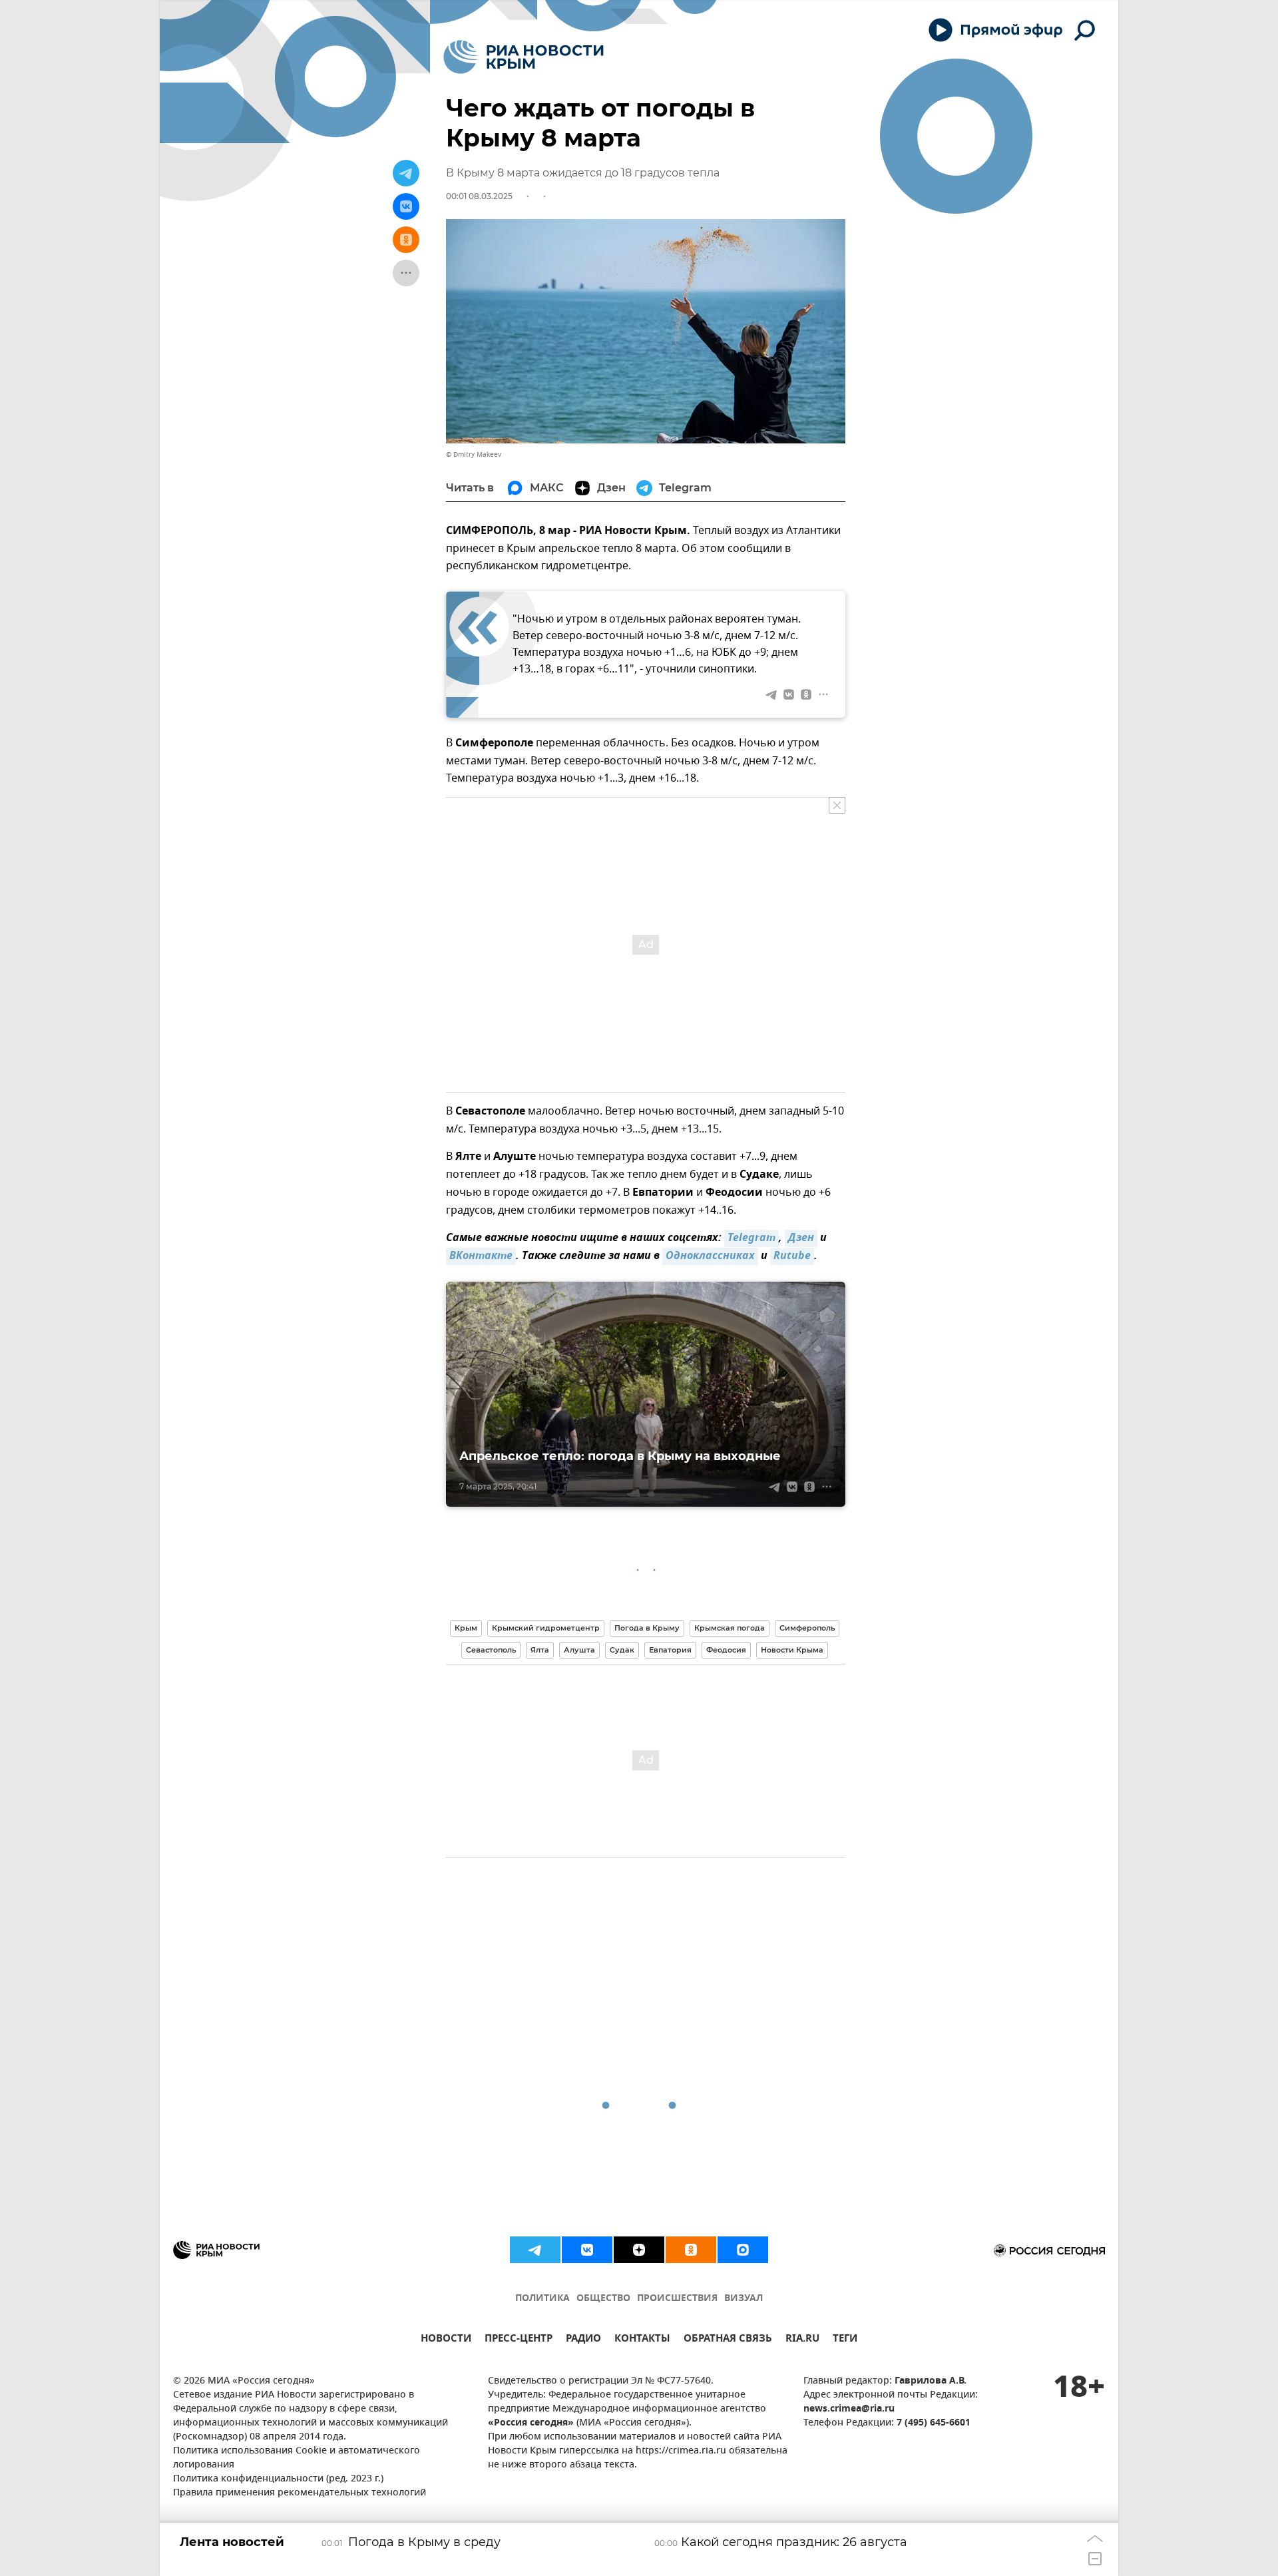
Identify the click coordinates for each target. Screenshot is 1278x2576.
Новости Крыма (792, 1650)
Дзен (801, 1238)
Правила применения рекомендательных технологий (300, 2493)
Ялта (540, 1650)
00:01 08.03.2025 (479, 196)
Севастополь (491, 1650)
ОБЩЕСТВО (603, 2299)
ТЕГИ (845, 2340)
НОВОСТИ (446, 2340)
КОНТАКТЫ (642, 2340)
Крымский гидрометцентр (546, 1628)
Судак (622, 1650)
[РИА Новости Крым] (524, 57)
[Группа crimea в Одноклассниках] (691, 2250)
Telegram (751, 1238)
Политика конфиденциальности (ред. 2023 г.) (278, 2479)
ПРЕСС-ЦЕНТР (519, 2340)
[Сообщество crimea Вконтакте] (587, 2250)
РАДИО (583, 2340)
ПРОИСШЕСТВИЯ (677, 2299)
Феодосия (726, 1650)
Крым (466, 1628)
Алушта (579, 1650)
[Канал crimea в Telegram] (535, 2250)
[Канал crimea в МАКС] (743, 2250)
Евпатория (670, 1650)
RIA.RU (802, 2340)
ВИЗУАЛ (744, 2299)
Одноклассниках (710, 1256)
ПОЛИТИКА (542, 2299)
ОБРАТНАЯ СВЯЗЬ (728, 2340)
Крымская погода (730, 1628)
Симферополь (807, 1628)
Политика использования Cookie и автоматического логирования (297, 2458)
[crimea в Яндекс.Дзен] (639, 2250)
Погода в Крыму (647, 1628)
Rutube (792, 1256)
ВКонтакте (481, 1256)
